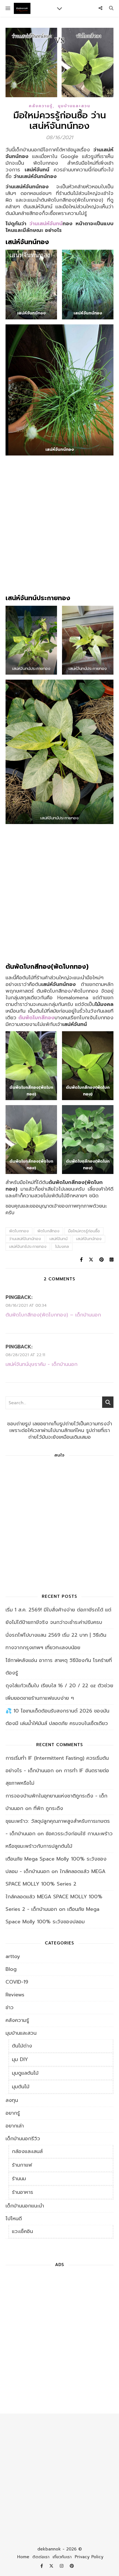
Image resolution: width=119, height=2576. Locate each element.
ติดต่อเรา (41, 2557)
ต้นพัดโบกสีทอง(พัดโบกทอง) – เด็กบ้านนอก (53, 1315)
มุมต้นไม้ (21, 2087)
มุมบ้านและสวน (74, 106)
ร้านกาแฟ (22, 2165)
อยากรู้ (13, 2113)
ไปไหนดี (14, 2219)
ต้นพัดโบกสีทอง (36, 1018)
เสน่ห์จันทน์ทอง (89, 1239)
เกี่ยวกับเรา (62, 2557)
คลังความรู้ (41, 106)
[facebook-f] (42, 2566)
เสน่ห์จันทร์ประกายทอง (28, 1247)
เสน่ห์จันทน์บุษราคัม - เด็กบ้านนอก (42, 1364)
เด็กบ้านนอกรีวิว (23, 2139)
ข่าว (10, 2007)
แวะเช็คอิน (22, 2231)
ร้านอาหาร (23, 2192)
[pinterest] (72, 2566)
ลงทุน (12, 2100)
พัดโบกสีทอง (48, 1231)
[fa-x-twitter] (52, 2566)
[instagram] (62, 2566)
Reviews (15, 1995)
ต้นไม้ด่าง (22, 2046)
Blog (11, 1969)
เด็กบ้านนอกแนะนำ (25, 2206)
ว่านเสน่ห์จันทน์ (46, 224)
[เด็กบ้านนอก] (22, 8)
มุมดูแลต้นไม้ (25, 2073)
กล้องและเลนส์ (27, 2151)
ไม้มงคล (62, 1247)
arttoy (13, 1956)
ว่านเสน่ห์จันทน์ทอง (25, 1239)
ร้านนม (19, 2179)
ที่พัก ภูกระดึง (48, 1808)
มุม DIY (20, 2059)
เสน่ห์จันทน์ (59, 1239)
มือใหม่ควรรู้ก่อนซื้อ (84, 1231)
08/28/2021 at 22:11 (25, 1355)
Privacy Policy (89, 2557)
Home (23, 2557)
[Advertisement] (59, 527)
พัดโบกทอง (19, 1231)
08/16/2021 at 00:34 (26, 1305)
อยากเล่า (15, 2126)
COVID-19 (17, 1982)
